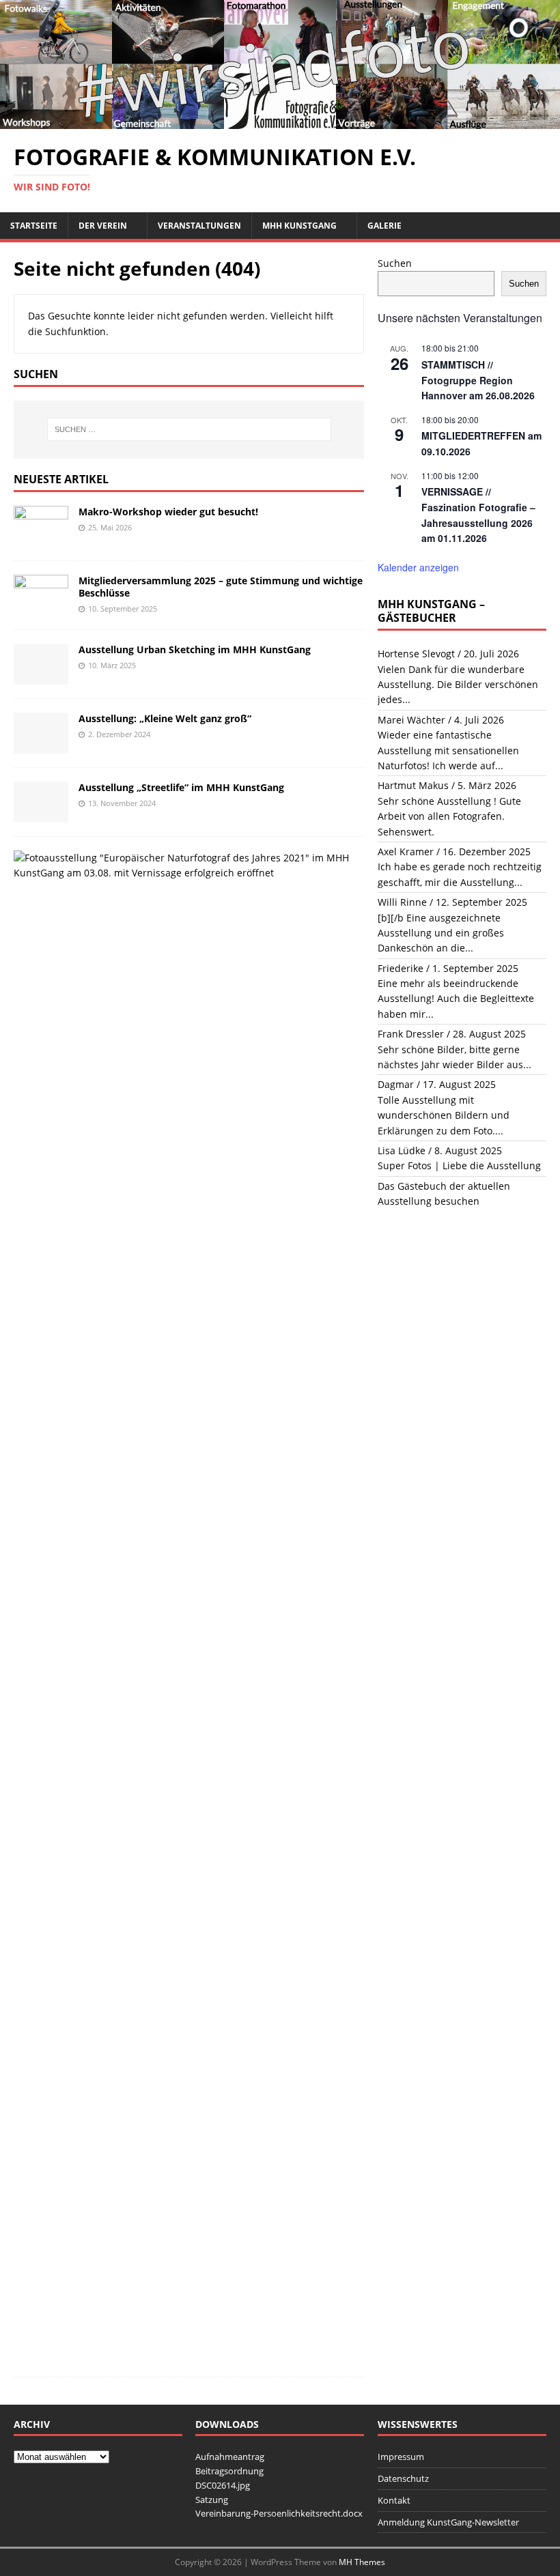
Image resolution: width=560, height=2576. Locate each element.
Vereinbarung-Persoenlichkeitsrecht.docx (279, 2513)
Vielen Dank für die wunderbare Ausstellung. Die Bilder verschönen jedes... (458, 685)
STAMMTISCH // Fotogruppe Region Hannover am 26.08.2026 (478, 380)
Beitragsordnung (229, 2471)
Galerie (384, 226)
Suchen (395, 263)
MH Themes (362, 2562)
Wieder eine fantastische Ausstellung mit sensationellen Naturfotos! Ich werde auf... (448, 750)
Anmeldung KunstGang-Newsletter (448, 2522)
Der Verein (103, 226)
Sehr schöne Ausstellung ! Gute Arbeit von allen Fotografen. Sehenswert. (449, 816)
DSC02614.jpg (223, 2485)
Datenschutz (403, 2478)
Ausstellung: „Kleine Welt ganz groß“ (165, 718)
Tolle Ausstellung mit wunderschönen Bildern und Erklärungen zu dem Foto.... (444, 1115)
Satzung (212, 2500)
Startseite (34, 226)
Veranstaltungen (199, 226)
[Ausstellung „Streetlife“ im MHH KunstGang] (41, 814)
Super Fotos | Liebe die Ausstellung (459, 1165)
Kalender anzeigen (418, 567)
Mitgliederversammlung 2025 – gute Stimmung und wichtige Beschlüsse (221, 587)
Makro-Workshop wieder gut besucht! (168, 512)
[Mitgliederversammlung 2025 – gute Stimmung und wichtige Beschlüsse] (41, 607)
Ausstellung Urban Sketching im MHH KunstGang (195, 649)
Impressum (401, 2457)
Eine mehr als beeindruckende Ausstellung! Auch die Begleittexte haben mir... (456, 999)
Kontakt (394, 2500)
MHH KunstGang (299, 226)
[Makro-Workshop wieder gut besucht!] (41, 538)
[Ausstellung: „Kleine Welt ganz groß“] (41, 745)
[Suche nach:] (189, 429)
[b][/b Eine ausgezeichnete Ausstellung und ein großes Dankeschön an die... (441, 933)
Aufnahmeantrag (230, 2457)
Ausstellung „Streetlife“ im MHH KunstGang (181, 787)
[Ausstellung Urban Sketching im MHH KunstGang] (41, 676)
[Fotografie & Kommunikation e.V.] (280, 121)
